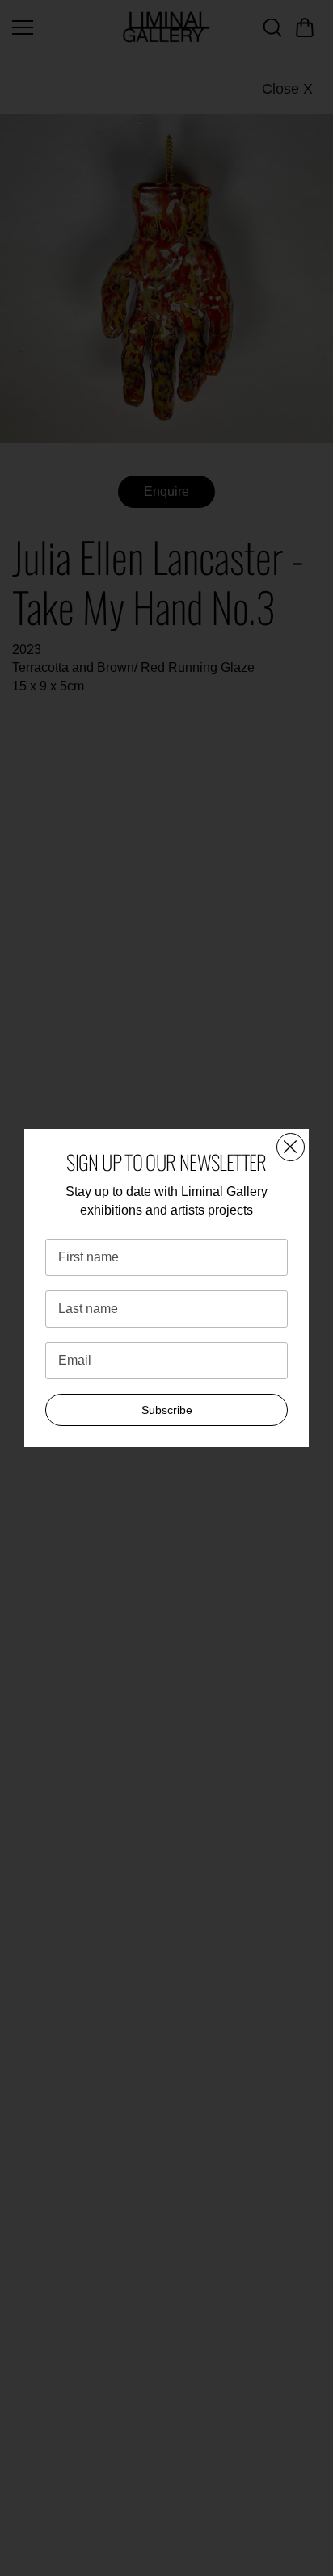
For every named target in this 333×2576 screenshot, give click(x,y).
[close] (291, 1147)
